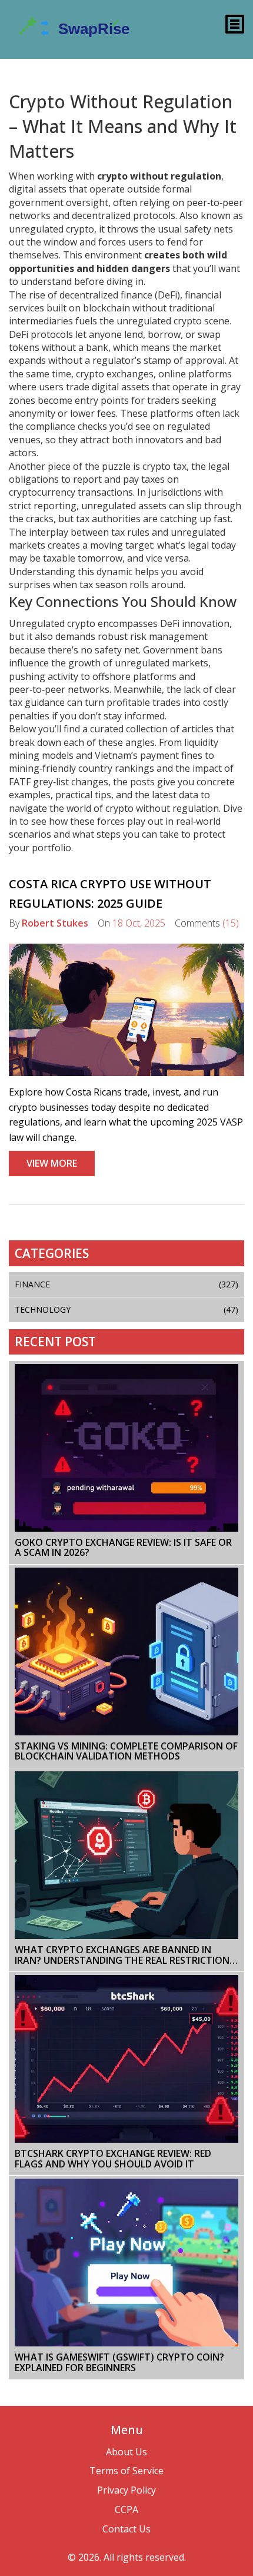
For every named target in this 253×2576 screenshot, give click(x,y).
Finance (126, 1284)
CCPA (126, 2509)
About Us (126, 2452)
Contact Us (126, 2529)
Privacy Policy (126, 2490)
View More (52, 1163)
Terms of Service (126, 2471)
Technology (126, 1309)
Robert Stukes (55, 923)
